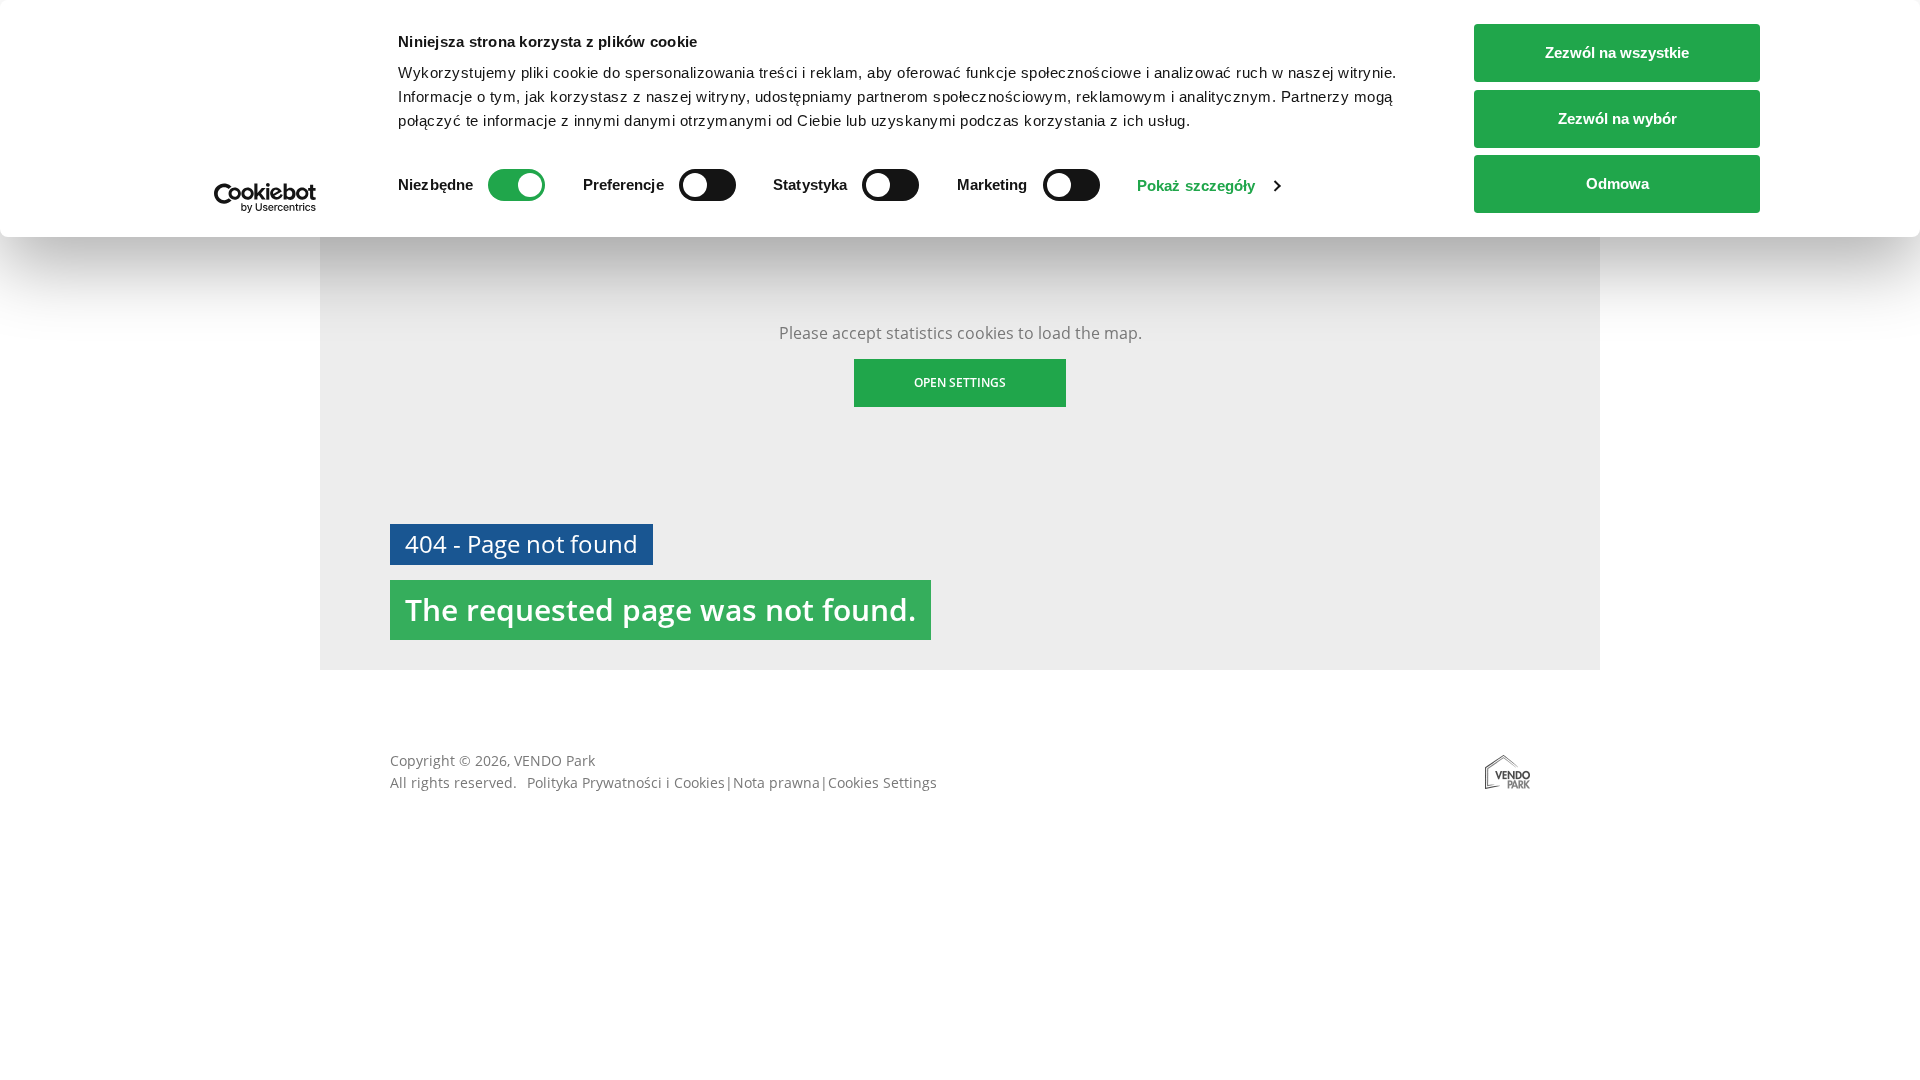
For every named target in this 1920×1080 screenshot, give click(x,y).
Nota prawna (776, 782)
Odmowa (1617, 183)
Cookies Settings (882, 782)
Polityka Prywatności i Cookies (626, 782)
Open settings (960, 382)
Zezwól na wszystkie (1617, 52)
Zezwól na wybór (1617, 118)
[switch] (707, 185)
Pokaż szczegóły (1196, 185)
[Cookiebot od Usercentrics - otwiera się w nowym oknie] (265, 198)
